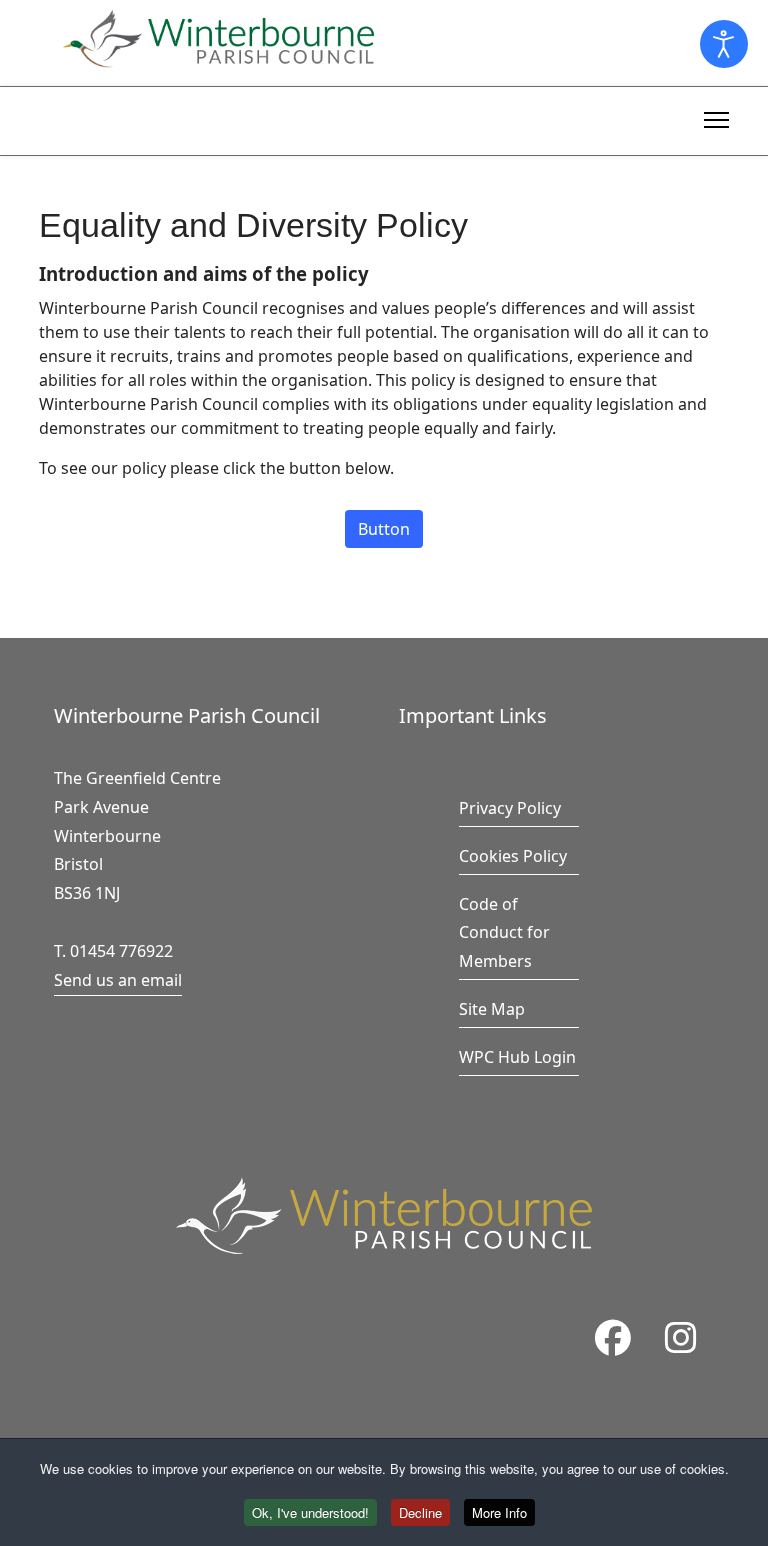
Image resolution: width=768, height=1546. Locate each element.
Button (384, 529)
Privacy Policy (510, 808)
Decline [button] (420, 1512)
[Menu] (716, 117)
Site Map (492, 1009)
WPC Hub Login (517, 1057)
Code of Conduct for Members (504, 933)
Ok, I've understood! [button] (310, 1512)
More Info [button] (499, 1512)
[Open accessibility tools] (724, 44)
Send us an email (118, 980)
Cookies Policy (513, 856)
